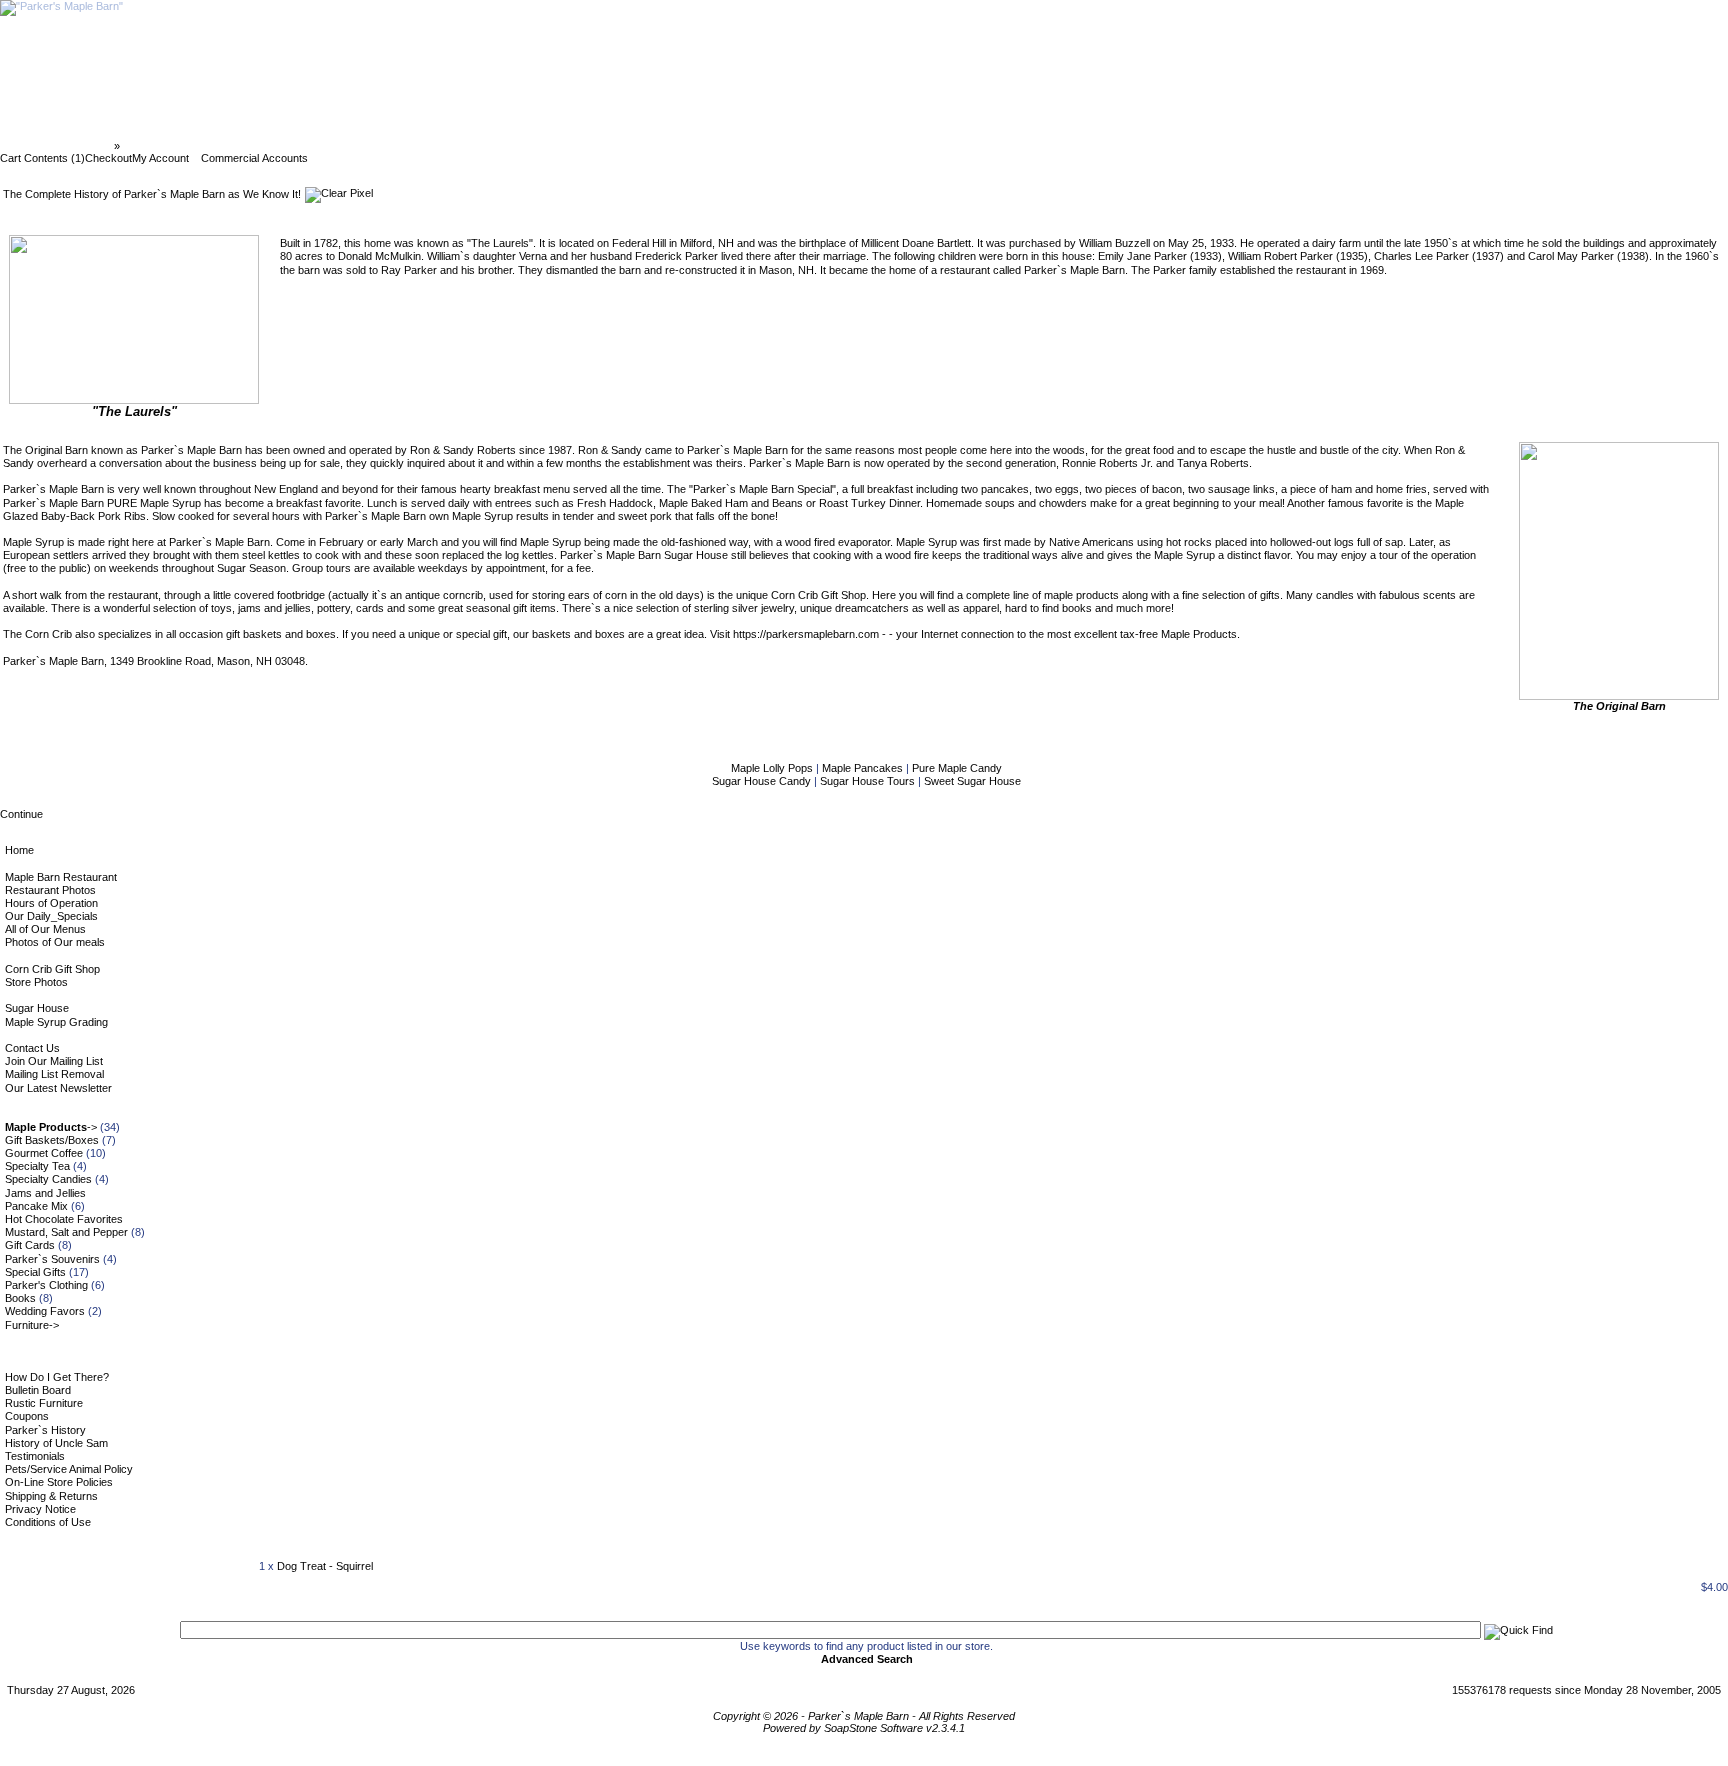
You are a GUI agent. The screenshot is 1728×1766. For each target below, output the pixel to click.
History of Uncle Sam (56, 1443)
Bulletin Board (38, 1390)
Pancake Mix (36, 1206)
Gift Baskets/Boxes (52, 1140)
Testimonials (35, 1456)
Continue (21, 814)
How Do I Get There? (57, 1377)
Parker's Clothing (46, 1285)
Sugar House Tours (869, 781)
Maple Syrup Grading (56, 1022)
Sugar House (37, 1008)
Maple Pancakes (864, 768)
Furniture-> (32, 1325)
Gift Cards (30, 1245)
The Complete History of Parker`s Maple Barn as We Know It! (282, 146)
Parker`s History (45, 1430)
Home (19, 850)
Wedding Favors (45, 1311)
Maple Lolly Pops (773, 768)
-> (51, 1127)
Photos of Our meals (55, 942)
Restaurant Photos (50, 890)
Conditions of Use (48, 1522)
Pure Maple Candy (957, 768)
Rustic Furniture (44, 1403)
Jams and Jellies (45, 1193)
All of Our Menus (45, 929)
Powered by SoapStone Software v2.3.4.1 (864, 1728)
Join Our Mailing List (54, 1061)
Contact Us (32, 1048)
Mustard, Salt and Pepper (66, 1232)
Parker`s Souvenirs (52, 1259)
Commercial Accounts (254, 158)
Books (20, 1298)
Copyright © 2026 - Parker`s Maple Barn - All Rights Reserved (864, 1716)
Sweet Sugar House (972, 781)
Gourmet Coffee (44, 1153)
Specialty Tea (37, 1166)
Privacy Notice (40, 1509)
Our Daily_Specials (51, 916)
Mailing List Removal (54, 1074)
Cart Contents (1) (42, 158)
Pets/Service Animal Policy (69, 1469)
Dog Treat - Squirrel (325, 1566)
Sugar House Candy (763, 781)
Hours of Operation (51, 903)
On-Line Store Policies (59, 1482)
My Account (160, 158)
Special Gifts (35, 1272)
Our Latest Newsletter (58, 1088)
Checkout (108, 158)
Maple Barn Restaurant (61, 877)
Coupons (27, 1416)
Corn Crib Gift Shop (52, 969)
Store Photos (36, 982)
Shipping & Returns (51, 1496)
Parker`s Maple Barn (58, 146)
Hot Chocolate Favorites (64, 1219)
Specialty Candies (48, 1179)
